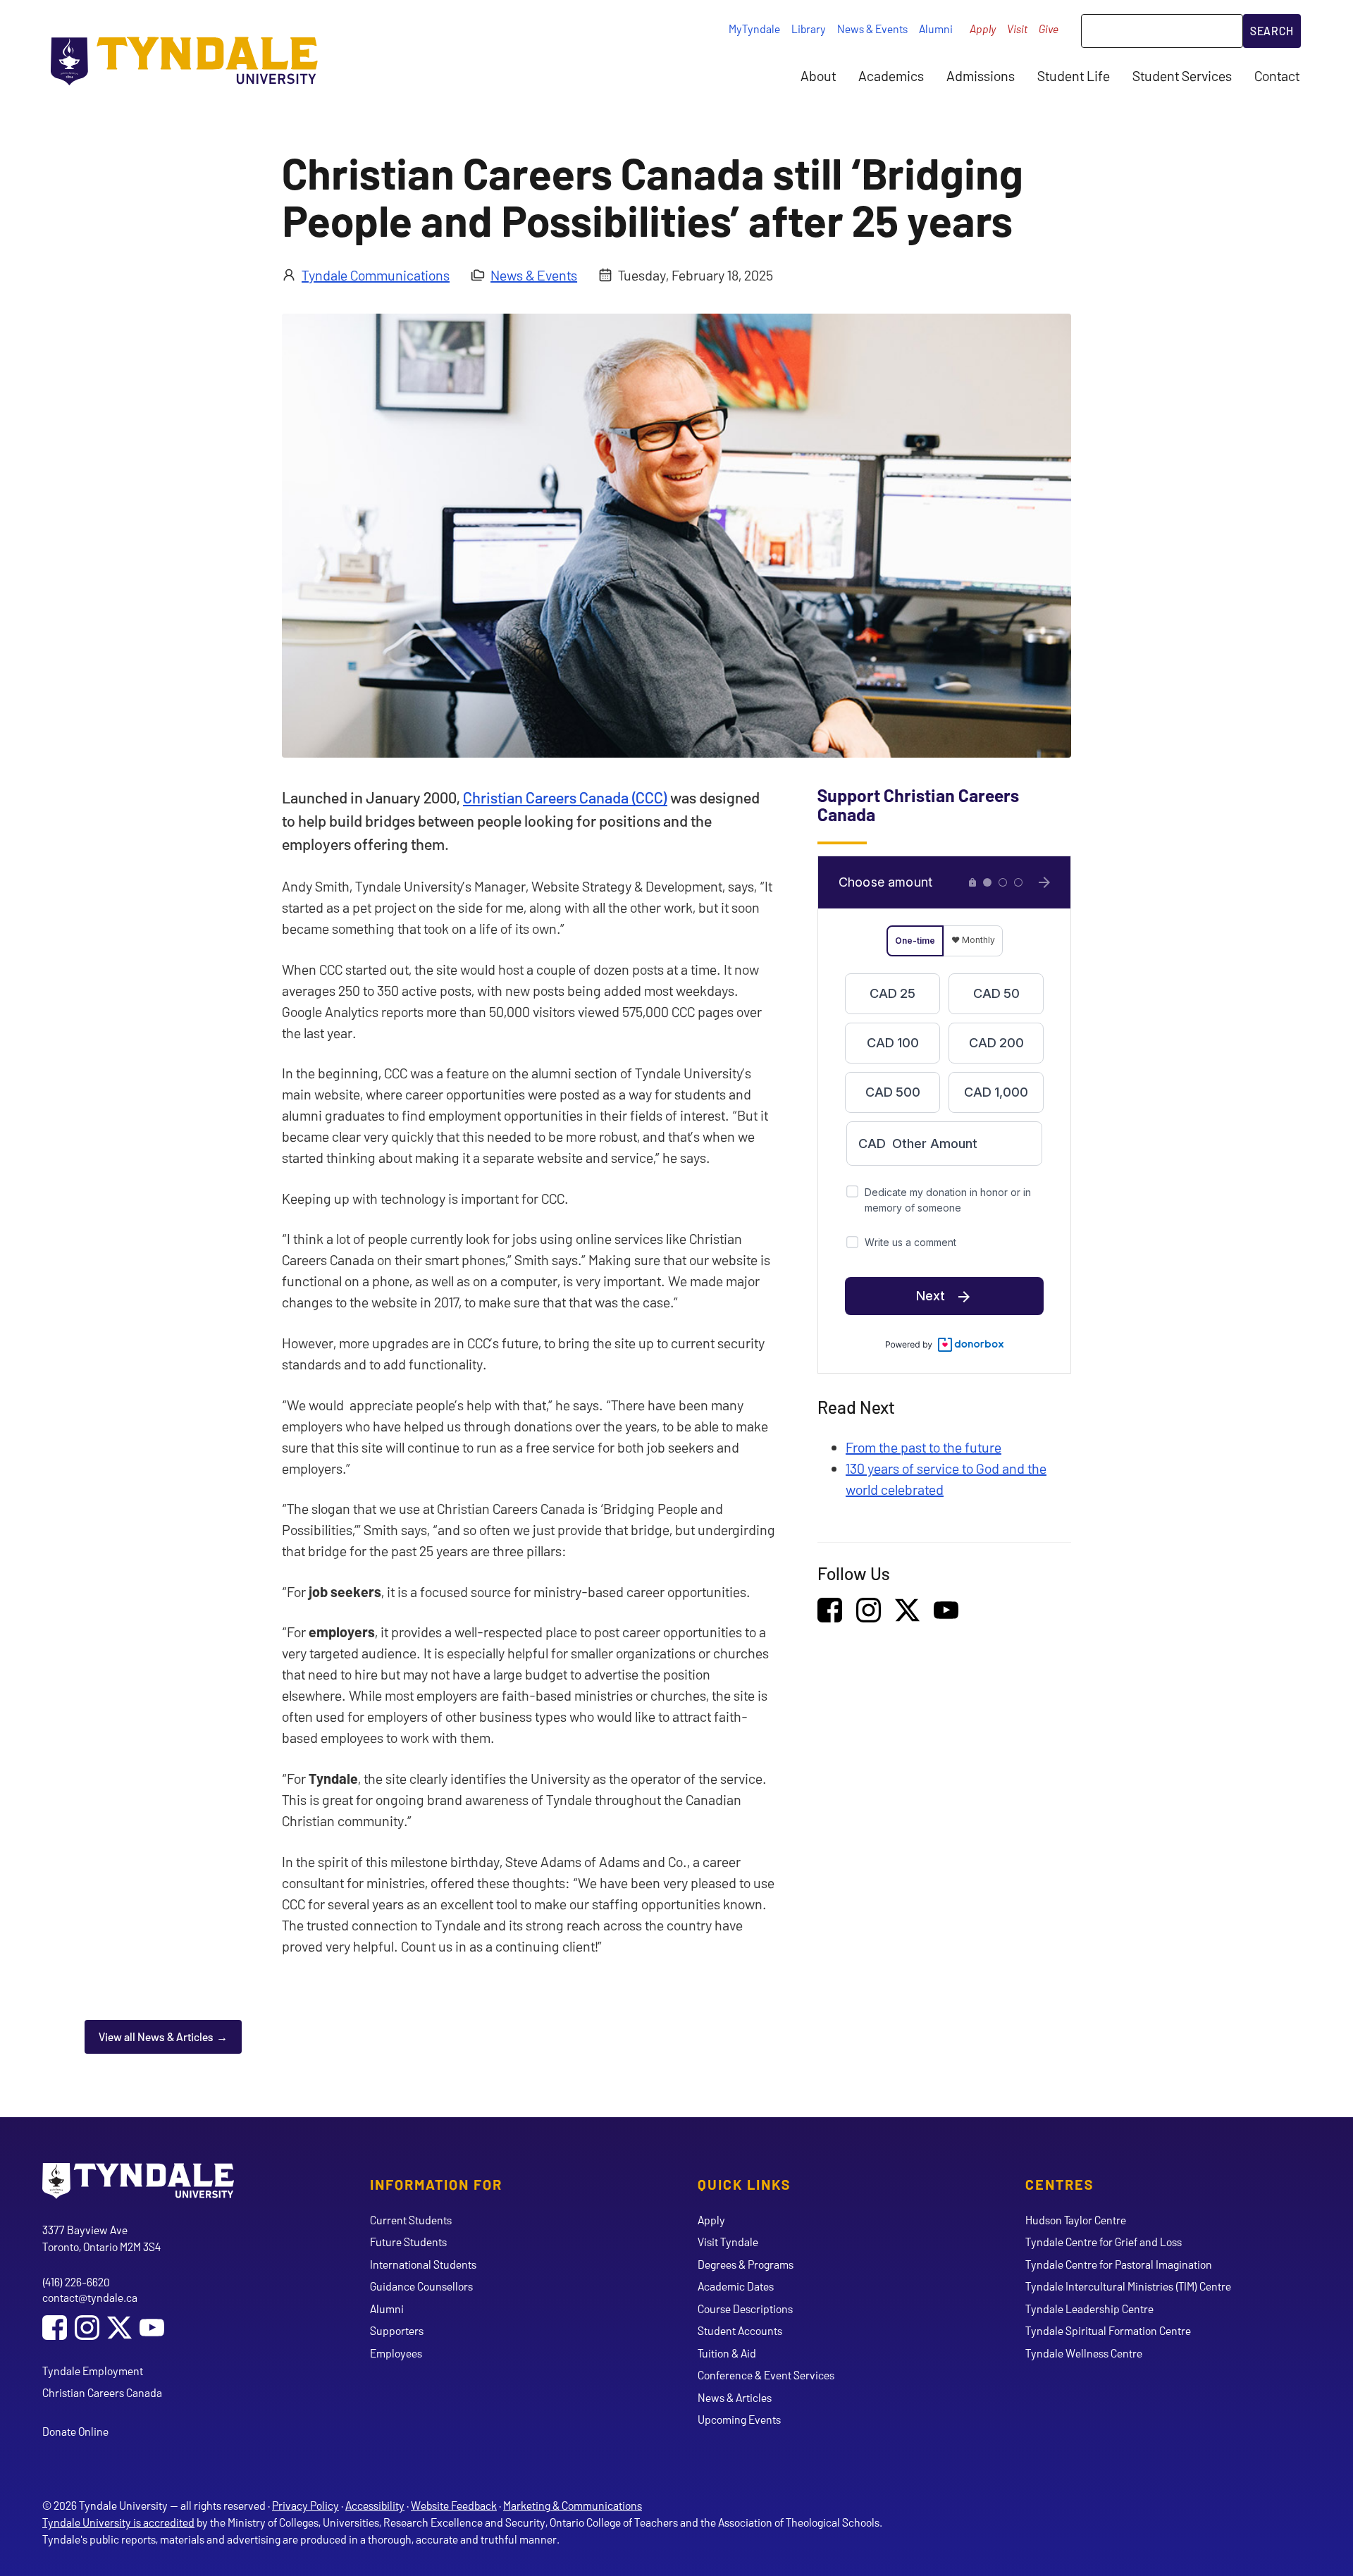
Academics (891, 75)
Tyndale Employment (93, 2371)
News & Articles (735, 2397)
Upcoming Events (739, 2419)
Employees (396, 2353)
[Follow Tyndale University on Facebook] (55, 2329)
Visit (1017, 29)
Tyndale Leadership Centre (1089, 2309)
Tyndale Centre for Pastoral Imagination (1119, 2264)
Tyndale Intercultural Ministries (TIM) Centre (1128, 2286)
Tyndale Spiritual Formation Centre (1108, 2330)
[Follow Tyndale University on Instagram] (87, 2329)
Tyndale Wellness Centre (1084, 2353)
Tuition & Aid (727, 2353)
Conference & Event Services (766, 2375)
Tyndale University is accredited (118, 2522)
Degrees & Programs (746, 2264)
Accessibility (375, 2505)
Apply (983, 29)
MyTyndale (754, 29)
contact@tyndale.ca (90, 2297)
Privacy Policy (305, 2505)
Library (809, 29)
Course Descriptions (745, 2309)
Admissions (981, 75)
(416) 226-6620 (76, 2282)
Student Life (1074, 75)
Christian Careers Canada (102, 2392)
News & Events (872, 29)
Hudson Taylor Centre (1076, 2220)
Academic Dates (736, 2286)
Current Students (411, 2220)
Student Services (1182, 75)
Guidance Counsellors (421, 2286)
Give (1049, 29)
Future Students (408, 2242)
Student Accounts (740, 2330)
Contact (1277, 75)
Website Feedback (454, 2505)
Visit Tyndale (728, 2242)
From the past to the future (923, 1447)
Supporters (397, 2330)
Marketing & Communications (573, 2505)
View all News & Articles (156, 2036)
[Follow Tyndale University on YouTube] (152, 2329)
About (818, 75)
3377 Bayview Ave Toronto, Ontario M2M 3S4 (101, 2238)
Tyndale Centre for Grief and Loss (1104, 2242)
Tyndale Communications (376, 275)
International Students (423, 2264)
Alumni (936, 29)
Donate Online (75, 2431)
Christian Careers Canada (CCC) (565, 797)
